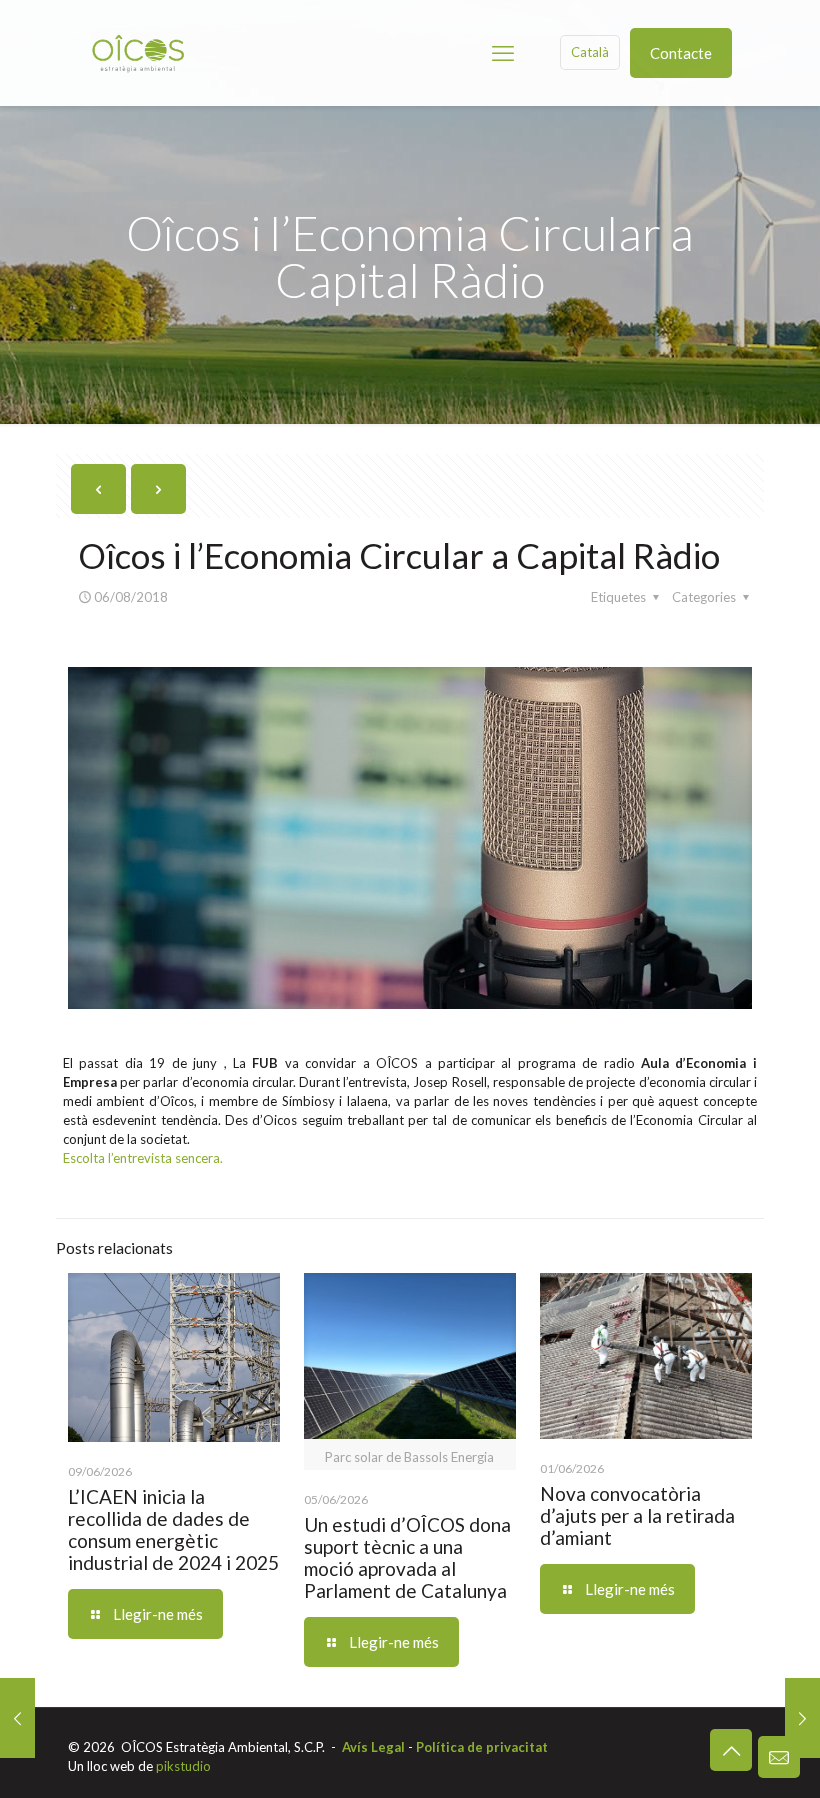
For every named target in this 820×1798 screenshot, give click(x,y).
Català (590, 52)
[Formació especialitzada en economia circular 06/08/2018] (802, 1718)
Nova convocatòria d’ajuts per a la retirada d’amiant (637, 1515)
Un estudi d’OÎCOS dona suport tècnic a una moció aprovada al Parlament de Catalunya (407, 1557)
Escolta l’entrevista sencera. (143, 1158)
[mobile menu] (503, 53)
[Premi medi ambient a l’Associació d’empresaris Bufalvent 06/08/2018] (17, 1718)
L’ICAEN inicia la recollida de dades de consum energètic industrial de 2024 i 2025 (173, 1529)
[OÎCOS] (138, 52)
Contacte (681, 53)
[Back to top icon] (731, 1750)
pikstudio (183, 1766)
